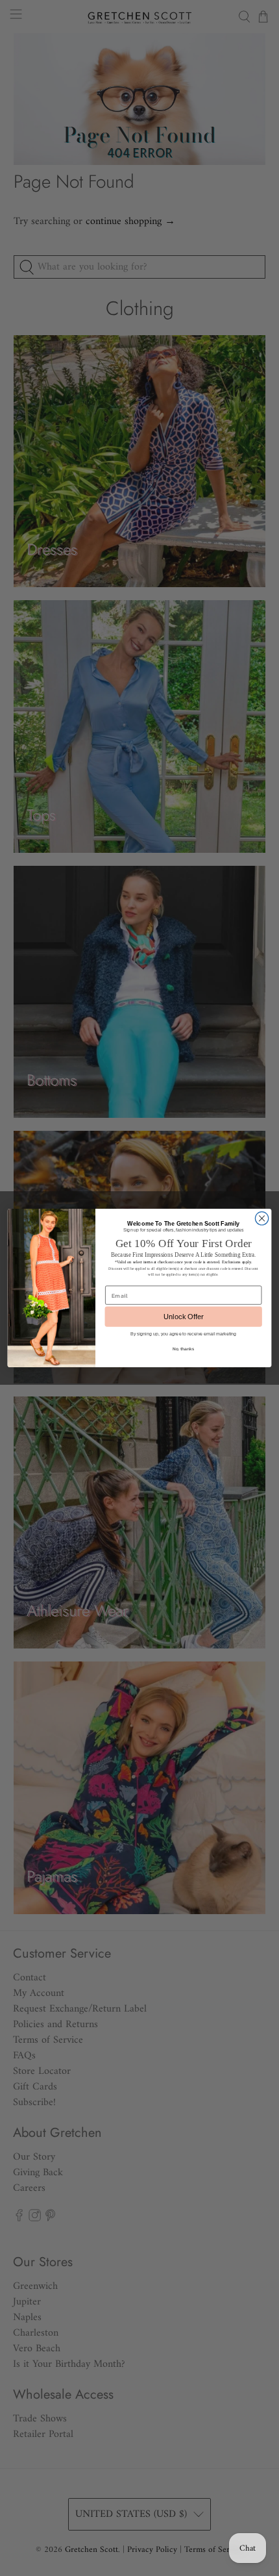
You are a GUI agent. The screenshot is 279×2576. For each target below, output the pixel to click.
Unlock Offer (184, 1317)
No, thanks (183, 1348)
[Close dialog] (261, 1219)
